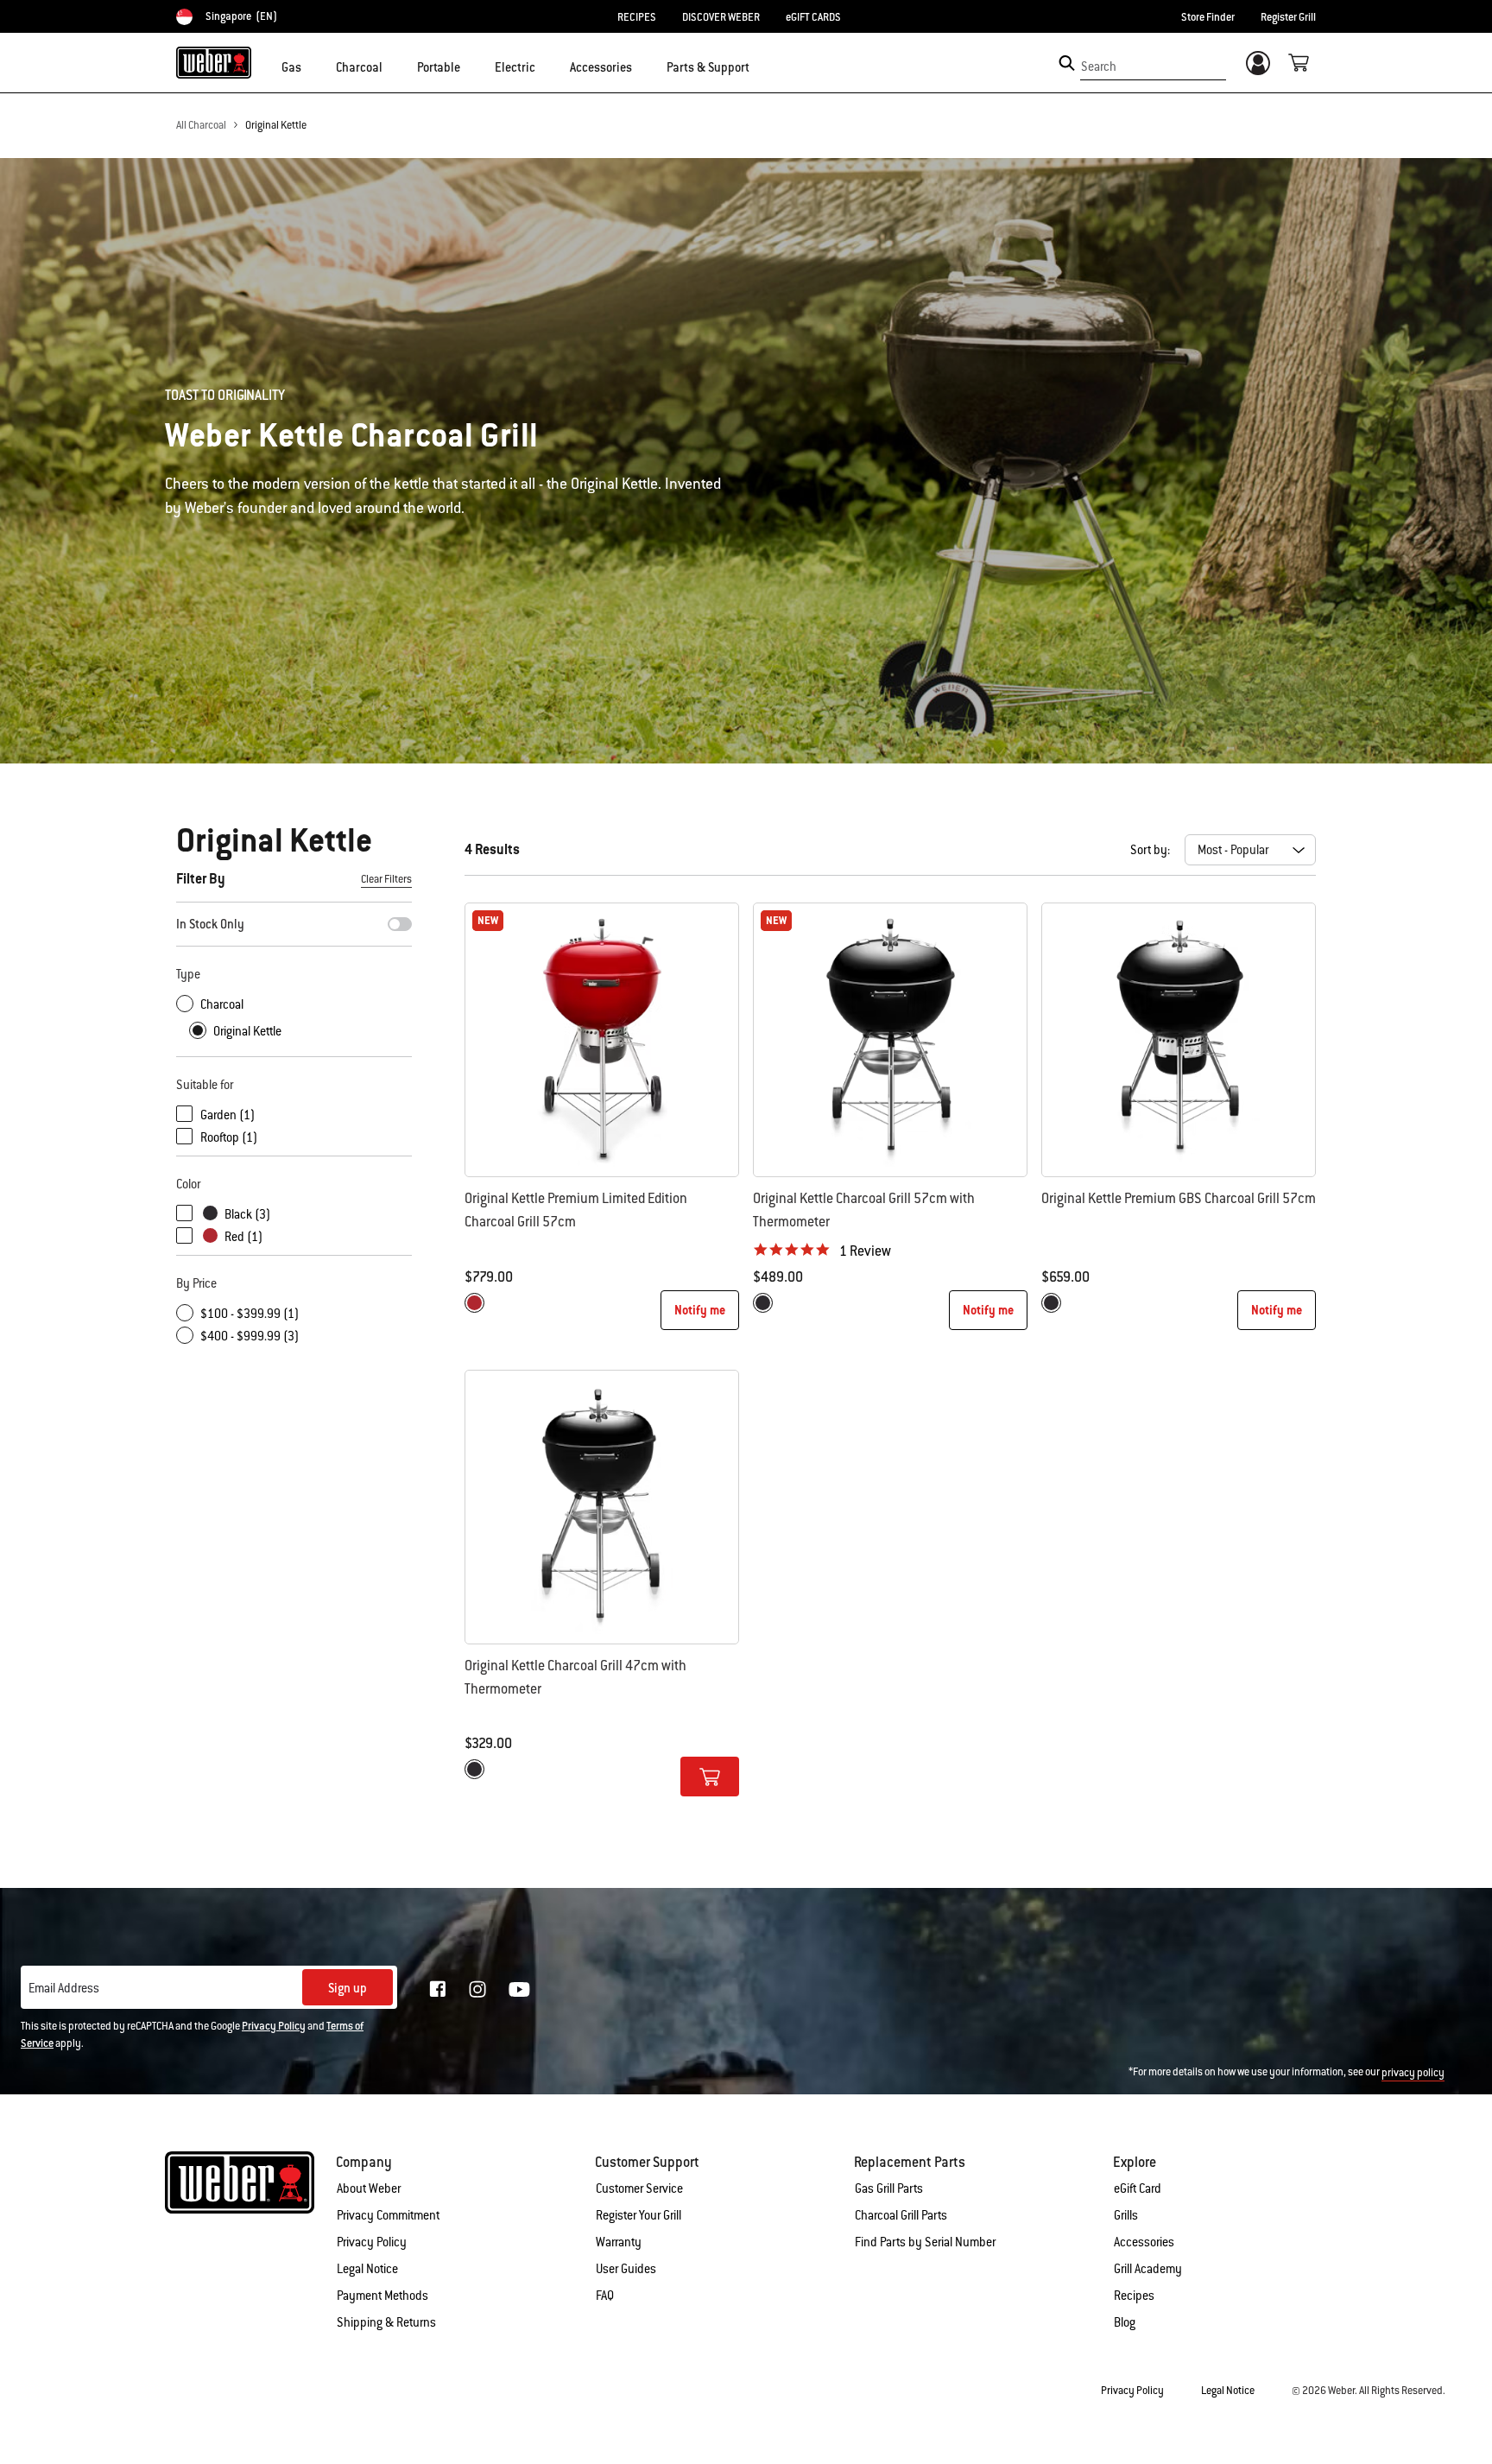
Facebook (438, 1989)
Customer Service (639, 2188)
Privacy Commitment (388, 2215)
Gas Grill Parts (889, 2188)
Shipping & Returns (386, 2322)
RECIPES (637, 17)
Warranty (619, 2242)
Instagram (477, 1989)
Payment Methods (382, 2296)
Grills (1126, 2215)
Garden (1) (228, 1115)
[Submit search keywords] (1067, 63)
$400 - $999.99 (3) (250, 1336)
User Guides (626, 2269)
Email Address (64, 1988)
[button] (312, 66)
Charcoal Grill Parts (901, 2215)
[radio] (474, 1303)
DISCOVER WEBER (721, 17)
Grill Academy (1148, 2269)
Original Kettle (276, 125)
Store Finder (1208, 17)
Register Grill (1288, 17)
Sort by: (1150, 850)
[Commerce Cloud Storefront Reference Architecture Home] (214, 62)
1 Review (865, 1251)
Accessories (1144, 2242)
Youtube (519, 1989)
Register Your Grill (639, 2215)
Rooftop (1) (229, 1137)
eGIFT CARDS (813, 17)
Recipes (1134, 2296)
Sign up (348, 1988)
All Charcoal (201, 125)
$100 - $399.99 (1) (250, 1314)
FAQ (605, 2296)
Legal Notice (367, 2269)
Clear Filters (386, 879)
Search (1099, 67)
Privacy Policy (274, 2026)
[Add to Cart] (710, 1777)
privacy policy (1413, 2073)
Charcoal (222, 1004)
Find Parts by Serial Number (925, 2242)
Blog (1125, 2322)
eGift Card (1138, 2188)
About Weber (369, 2188)
